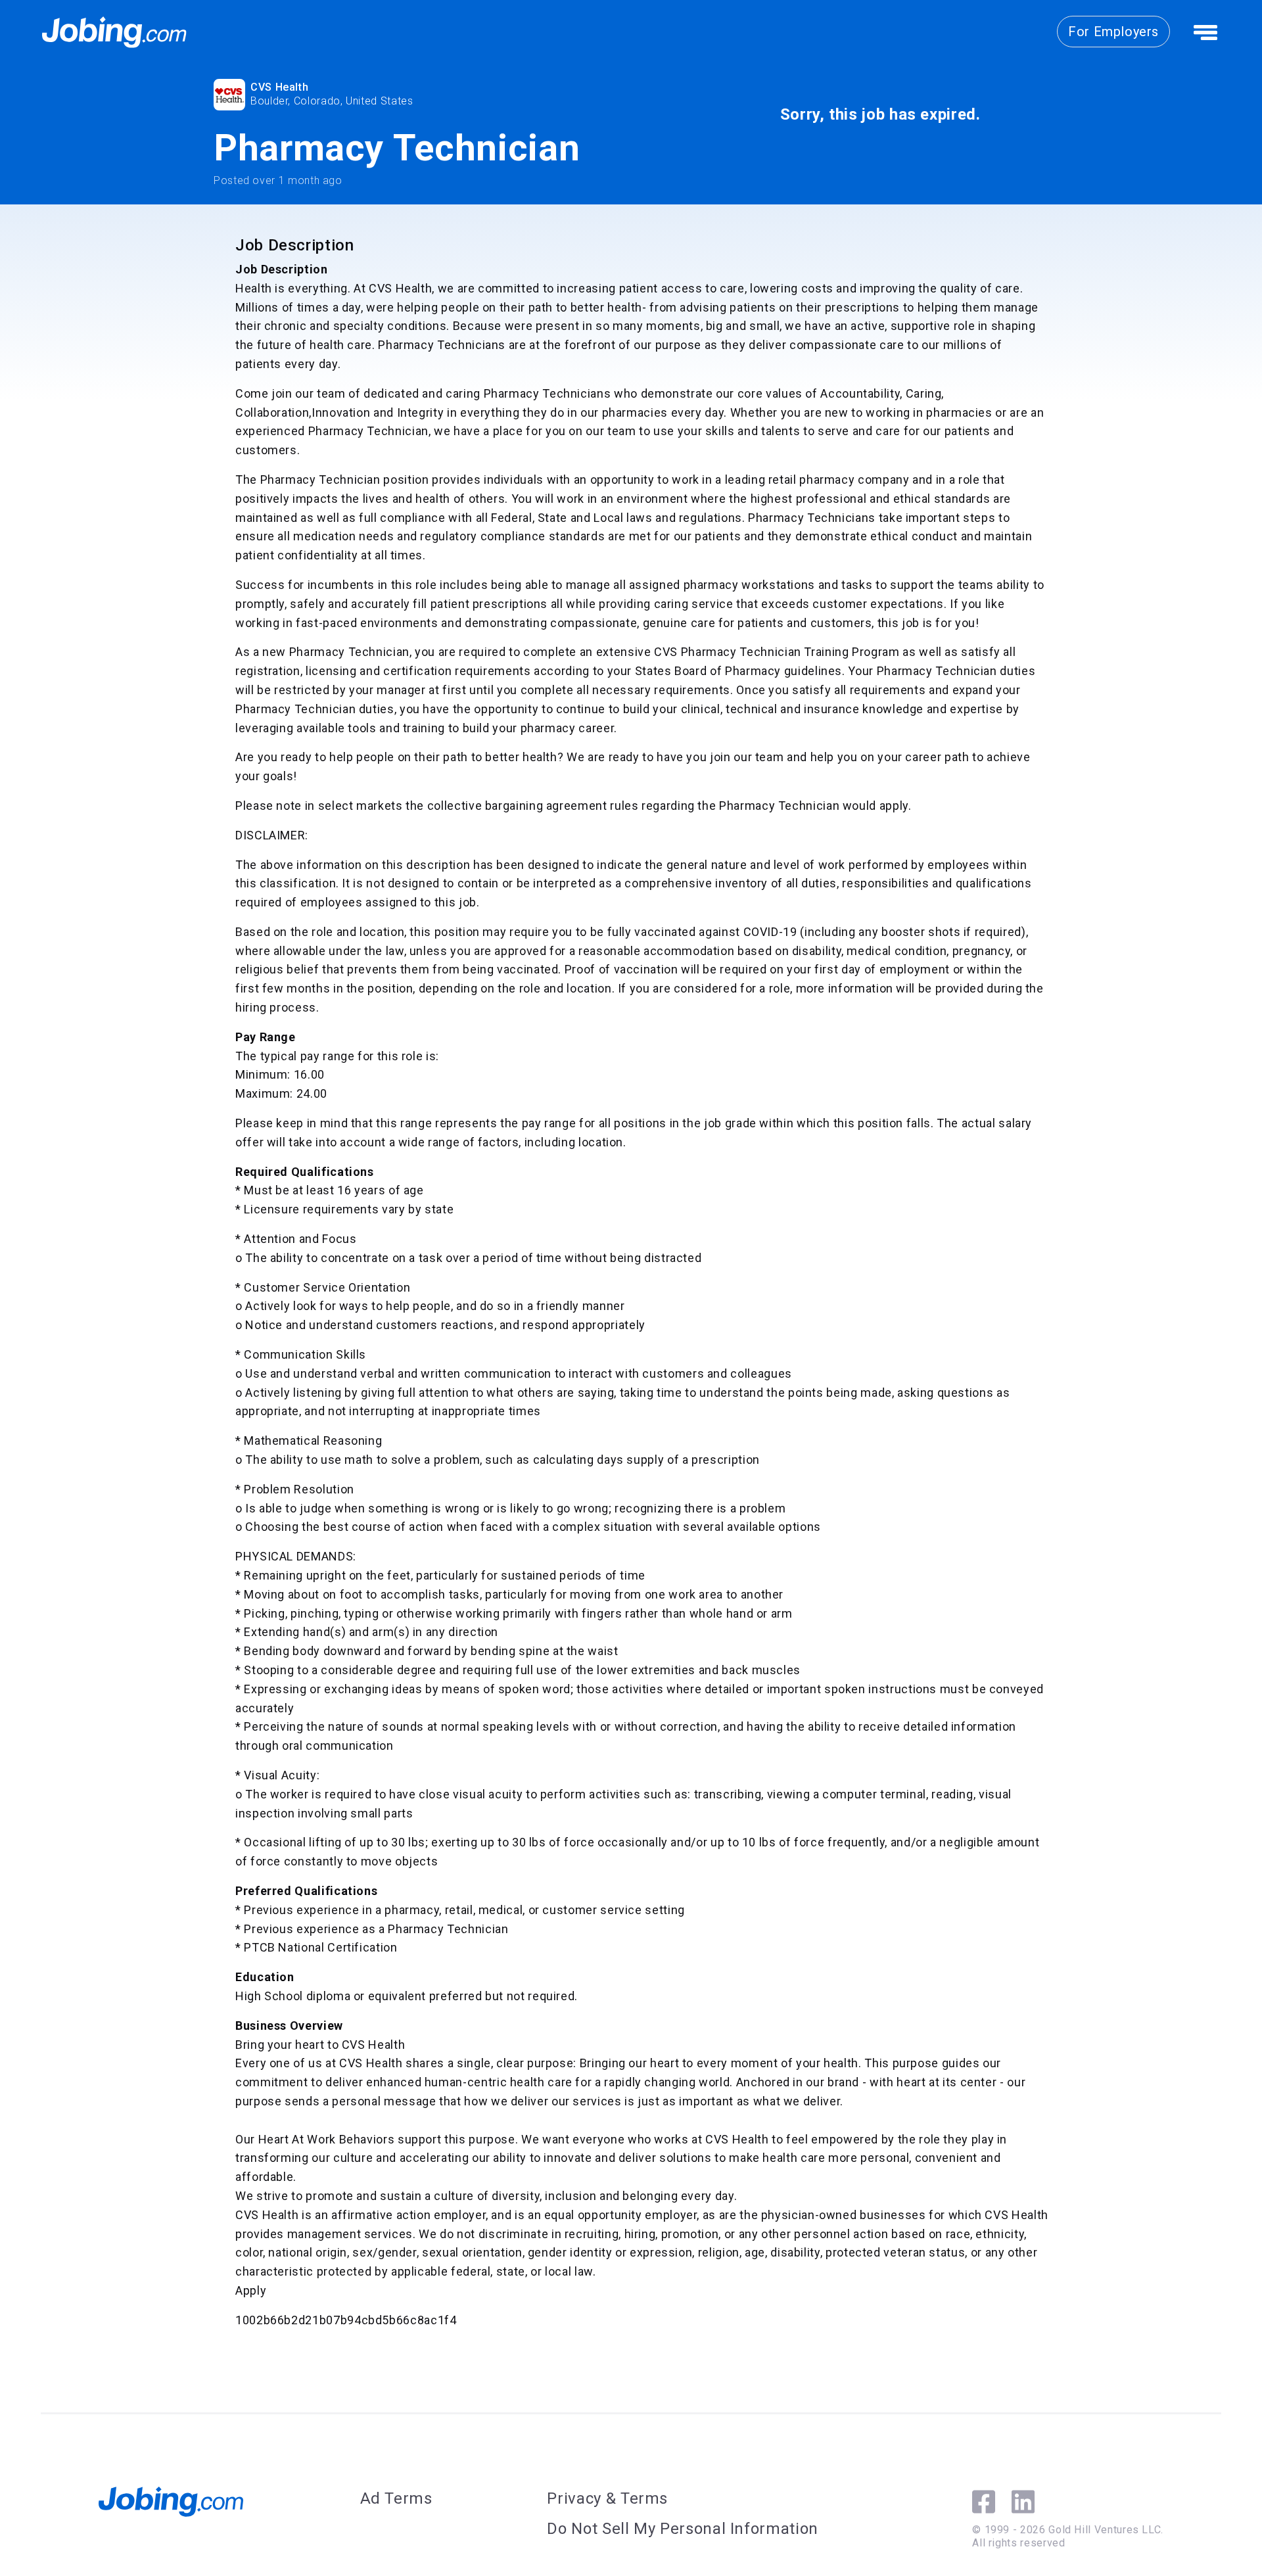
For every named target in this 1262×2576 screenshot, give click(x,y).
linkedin (1023, 2502)
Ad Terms (396, 2498)
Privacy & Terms (607, 2498)
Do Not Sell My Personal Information (682, 2529)
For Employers (1113, 32)
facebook (984, 2502)
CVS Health (279, 87)
